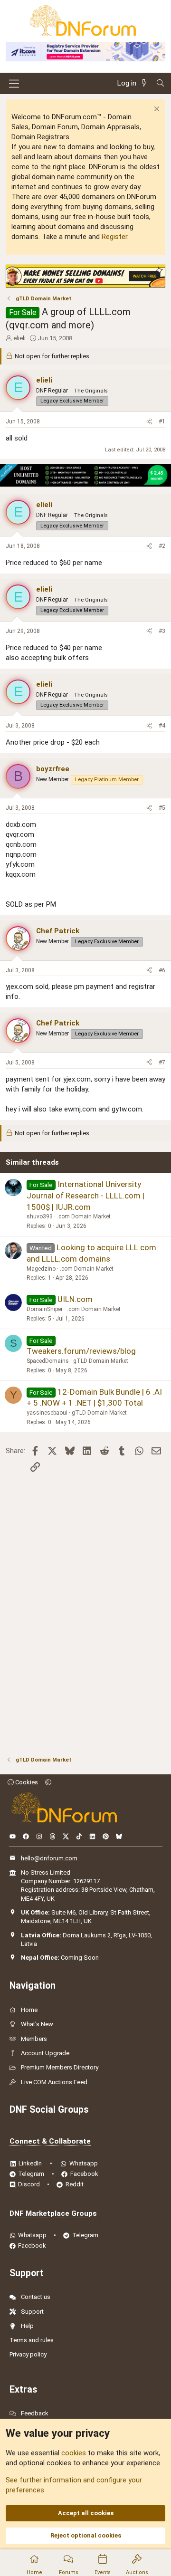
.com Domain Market (84, 1216)
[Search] (160, 83)
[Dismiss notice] (156, 110)
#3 (162, 631)
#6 (162, 970)
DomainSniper (45, 1309)
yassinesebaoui (47, 1413)
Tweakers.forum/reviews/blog (81, 1351)
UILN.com (75, 1299)
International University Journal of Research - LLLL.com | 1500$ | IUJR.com (85, 1196)
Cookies (26, 1782)
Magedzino (41, 1269)
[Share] (149, 422)
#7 (162, 1063)
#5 (162, 808)
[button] (48, 1782)
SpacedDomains (48, 1361)
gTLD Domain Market (101, 1361)
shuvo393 (40, 1216)
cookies (74, 2453)
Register (114, 237)
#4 (162, 726)
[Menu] (14, 84)
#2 (162, 546)
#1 (162, 421)
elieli (19, 338)
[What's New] (146, 83)
